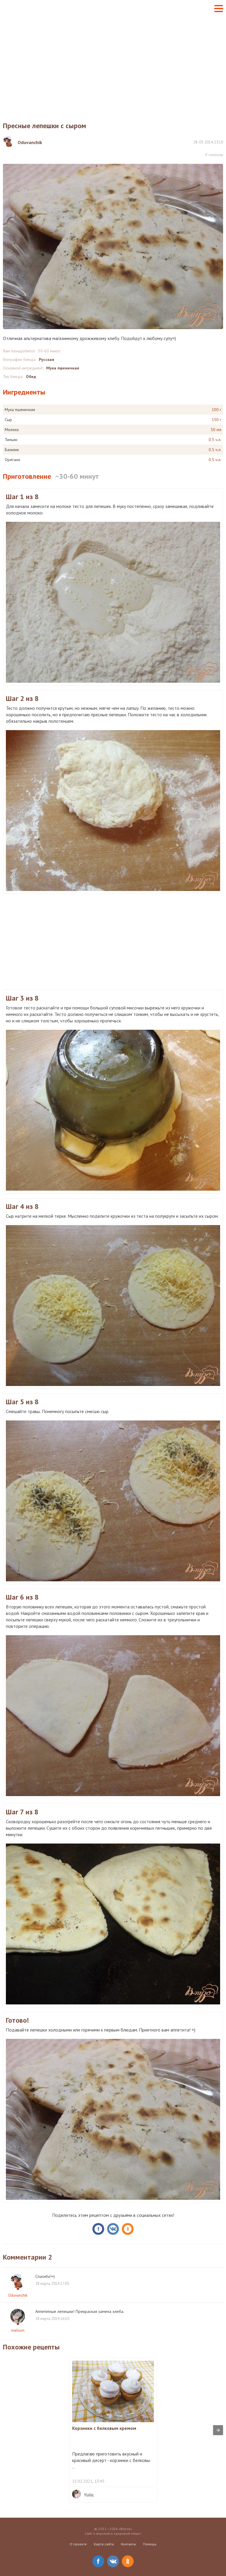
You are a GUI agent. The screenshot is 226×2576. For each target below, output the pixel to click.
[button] (219, 9)
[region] (113, 64)
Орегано (13, 460)
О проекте (78, 2544)
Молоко (12, 430)
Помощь (150, 2544)
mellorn (18, 2330)
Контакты (128, 2544)
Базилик (12, 450)
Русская (46, 359)
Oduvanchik (18, 2295)
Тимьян (11, 440)
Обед (31, 377)
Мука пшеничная (63, 368)
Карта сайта (104, 2544)
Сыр (8, 420)
